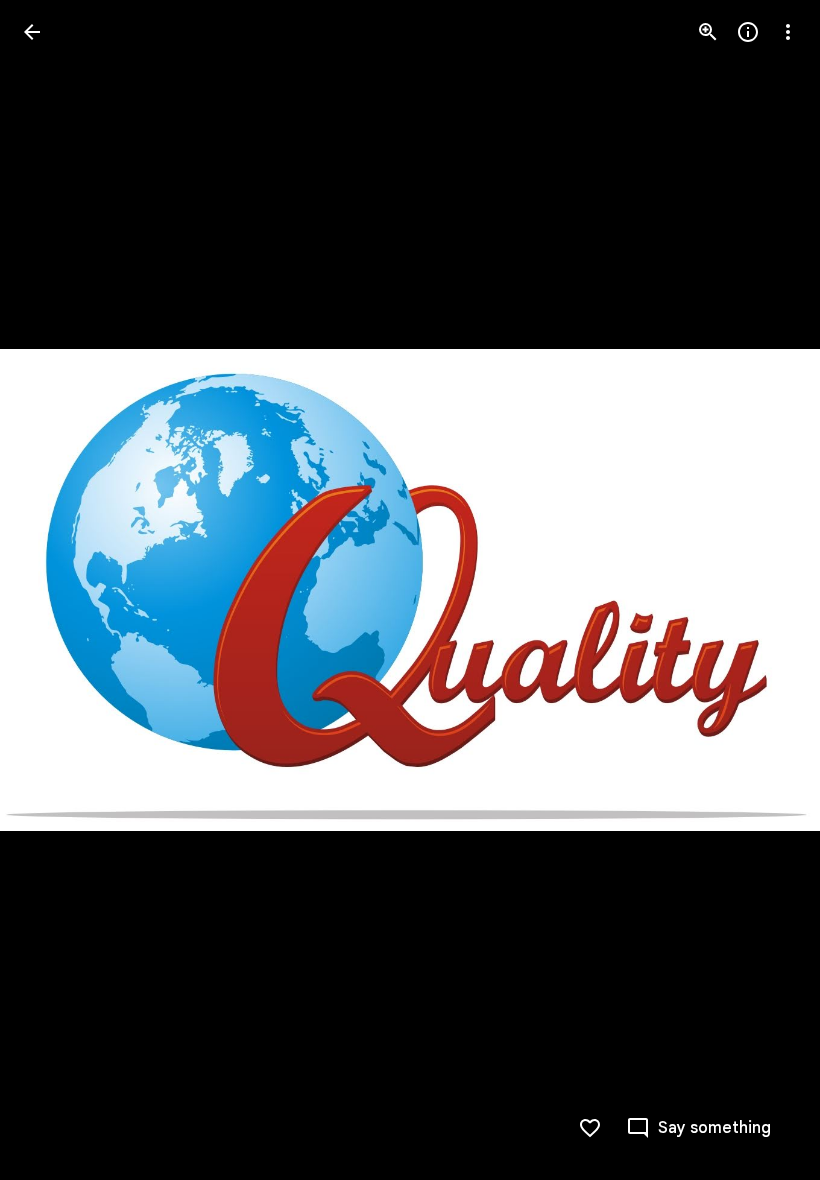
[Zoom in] (708, 32)
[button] (764, 590)
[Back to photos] (32, 32)
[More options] (788, 32)
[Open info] (748, 32)
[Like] (590, 1128)
